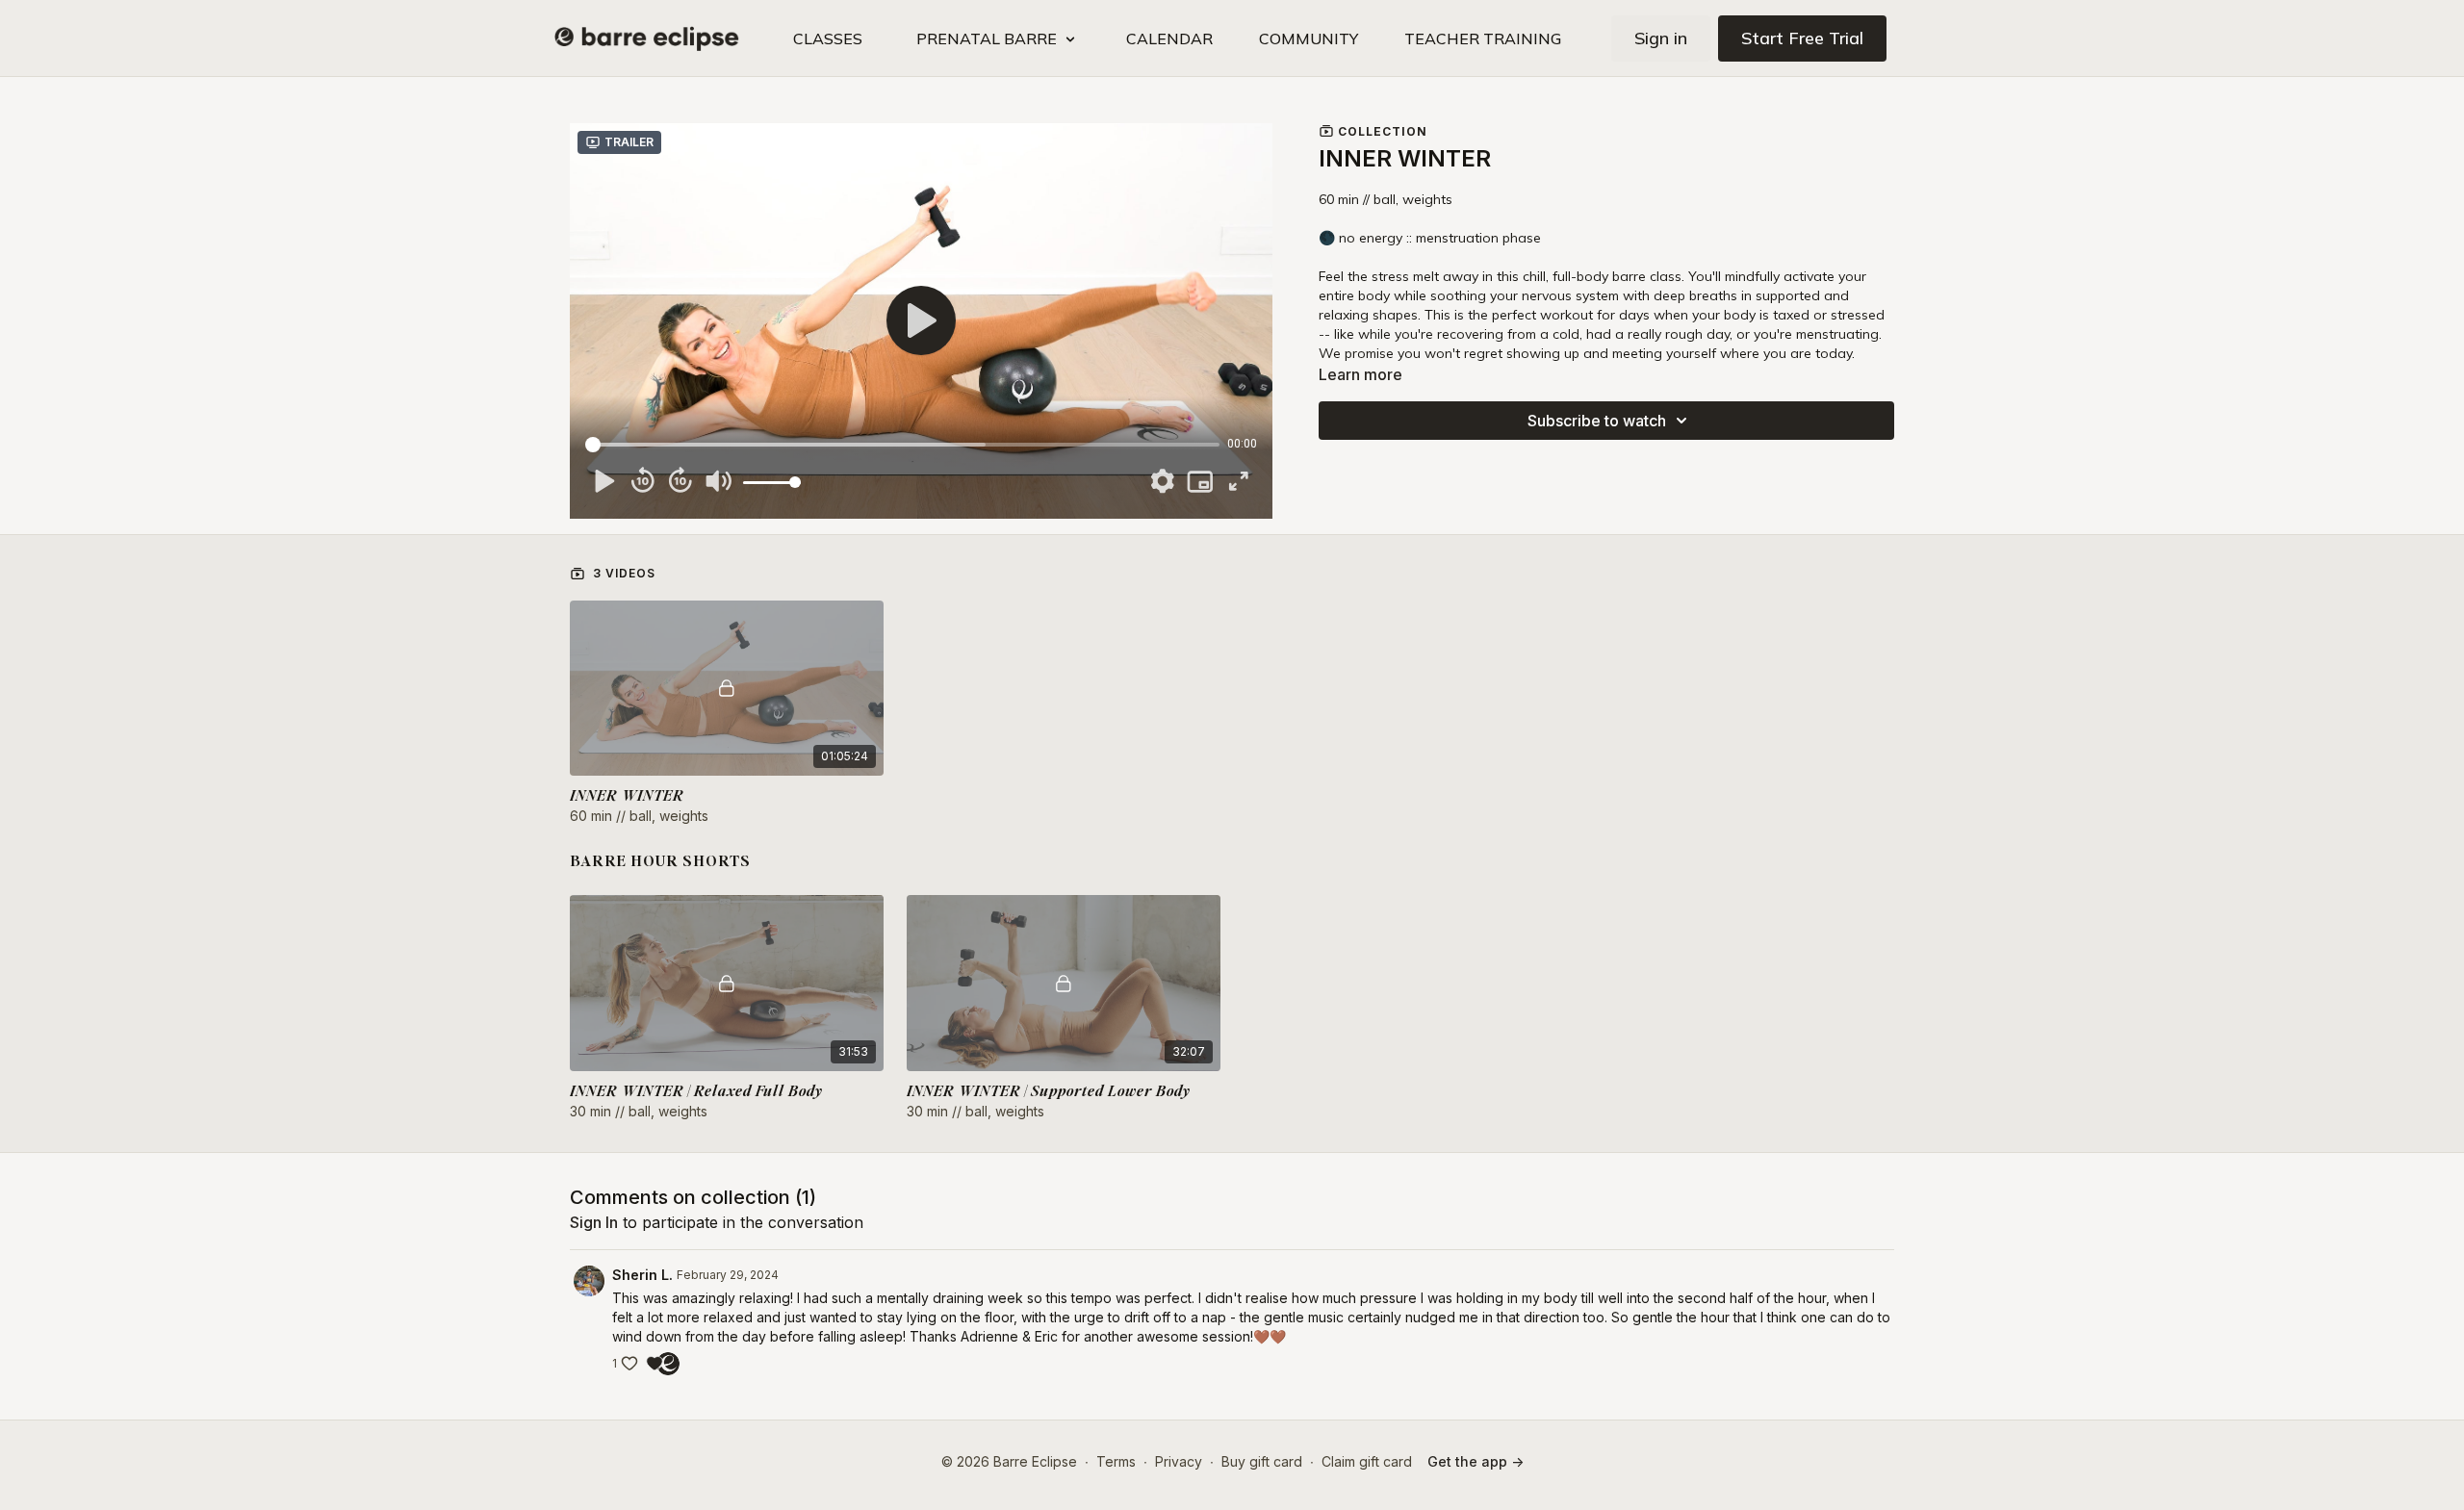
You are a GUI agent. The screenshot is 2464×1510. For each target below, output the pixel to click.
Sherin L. (642, 1275)
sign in (594, 1222)
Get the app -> (1476, 1461)
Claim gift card (1367, 1461)
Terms (1116, 1461)
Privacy (1179, 1461)
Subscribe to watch (1597, 421)
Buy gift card (1262, 1461)
